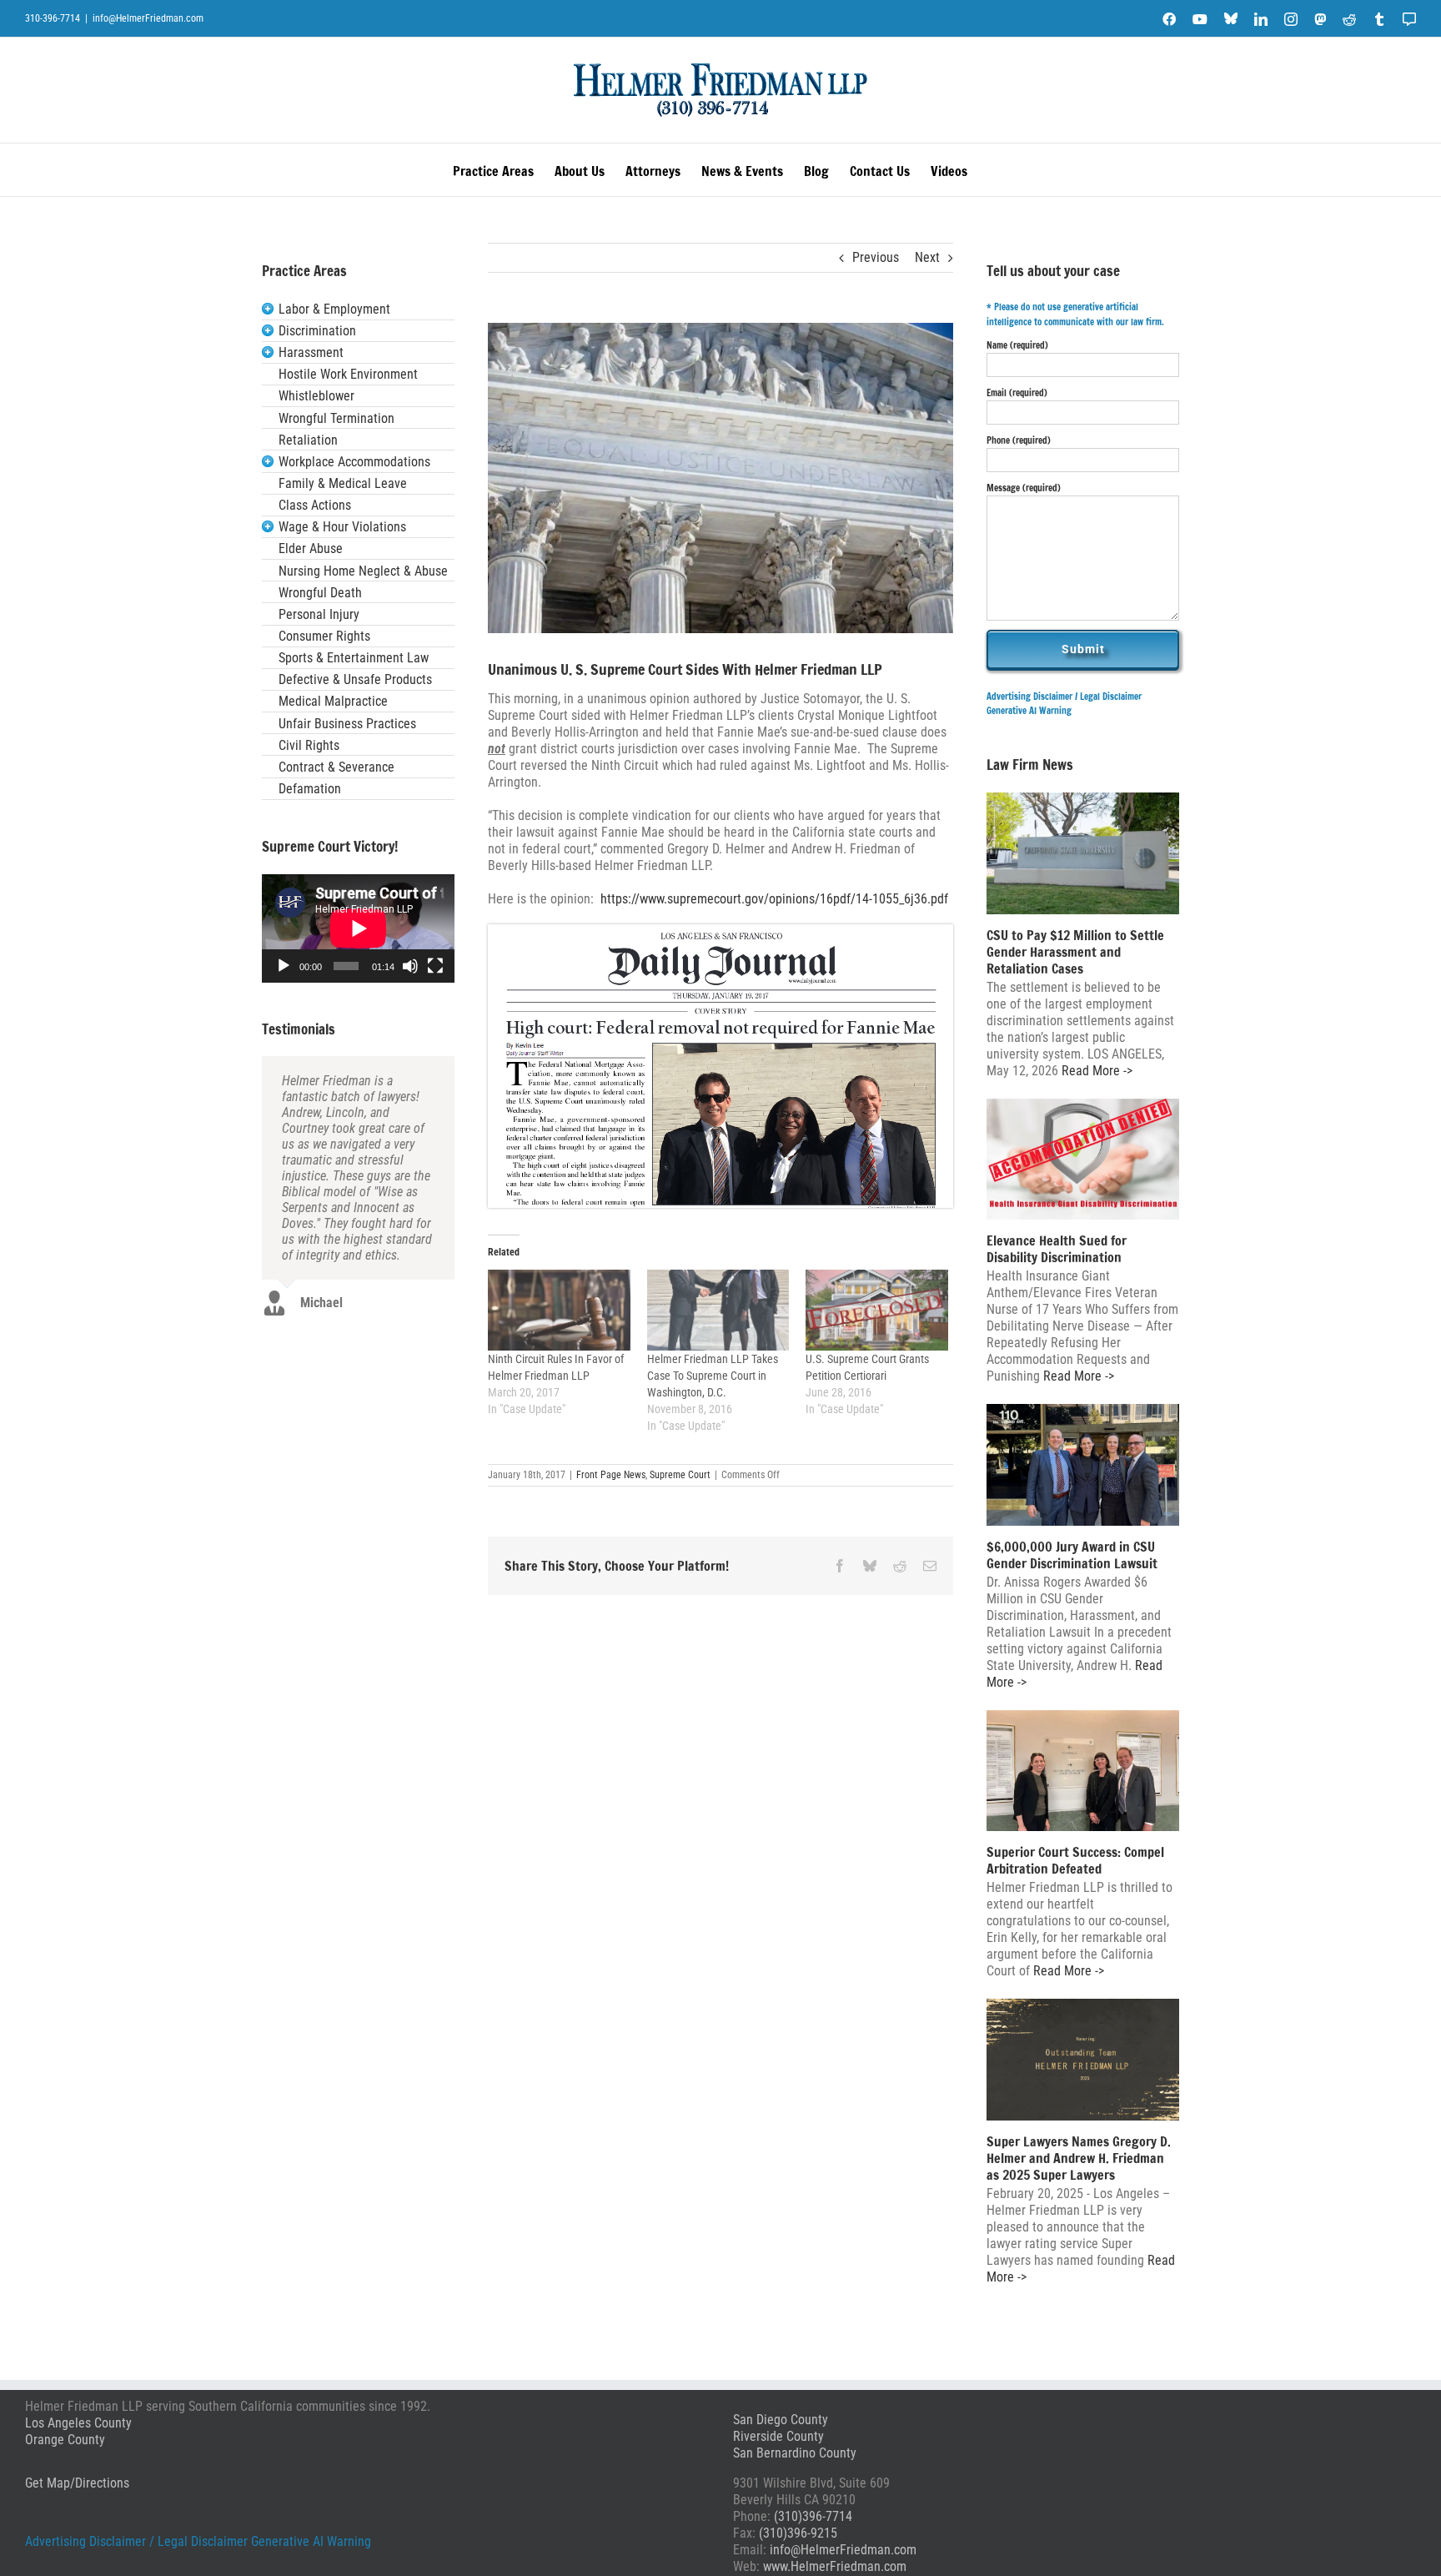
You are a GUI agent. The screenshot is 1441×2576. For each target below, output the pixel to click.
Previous (876, 257)
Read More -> (1095, 1071)
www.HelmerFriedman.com (835, 2566)
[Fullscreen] (435, 966)
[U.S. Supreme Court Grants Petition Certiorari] (877, 1311)
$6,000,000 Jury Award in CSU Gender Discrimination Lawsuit (1072, 1555)
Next (927, 257)
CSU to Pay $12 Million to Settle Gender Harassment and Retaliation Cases (1075, 952)
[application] (358, 928)
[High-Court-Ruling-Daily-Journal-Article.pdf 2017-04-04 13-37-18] (720, 931)
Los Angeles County (78, 2423)
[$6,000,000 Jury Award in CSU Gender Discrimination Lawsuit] (1083, 1465)
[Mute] (410, 966)
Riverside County (778, 2436)
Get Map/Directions (77, 2483)
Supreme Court (680, 1475)
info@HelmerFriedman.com (148, 18)
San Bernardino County (795, 2453)
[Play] (284, 966)
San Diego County (781, 2420)
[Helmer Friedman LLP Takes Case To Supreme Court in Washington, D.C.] (718, 1311)
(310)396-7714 (813, 2516)
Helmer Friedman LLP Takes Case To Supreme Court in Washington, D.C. (713, 1376)
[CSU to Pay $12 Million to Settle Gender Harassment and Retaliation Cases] (1083, 853)
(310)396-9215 (798, 2533)
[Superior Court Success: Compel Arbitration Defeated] (1083, 1771)
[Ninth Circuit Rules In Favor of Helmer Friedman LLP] (559, 1311)
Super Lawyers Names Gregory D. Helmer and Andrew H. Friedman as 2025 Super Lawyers (1079, 2158)
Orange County (65, 2440)
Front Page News (611, 1475)
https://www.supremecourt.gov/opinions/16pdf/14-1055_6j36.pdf (774, 899)
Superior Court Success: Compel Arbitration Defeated (1075, 1860)
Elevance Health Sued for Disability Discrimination (1057, 1249)
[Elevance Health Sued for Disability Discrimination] (1083, 1160)
